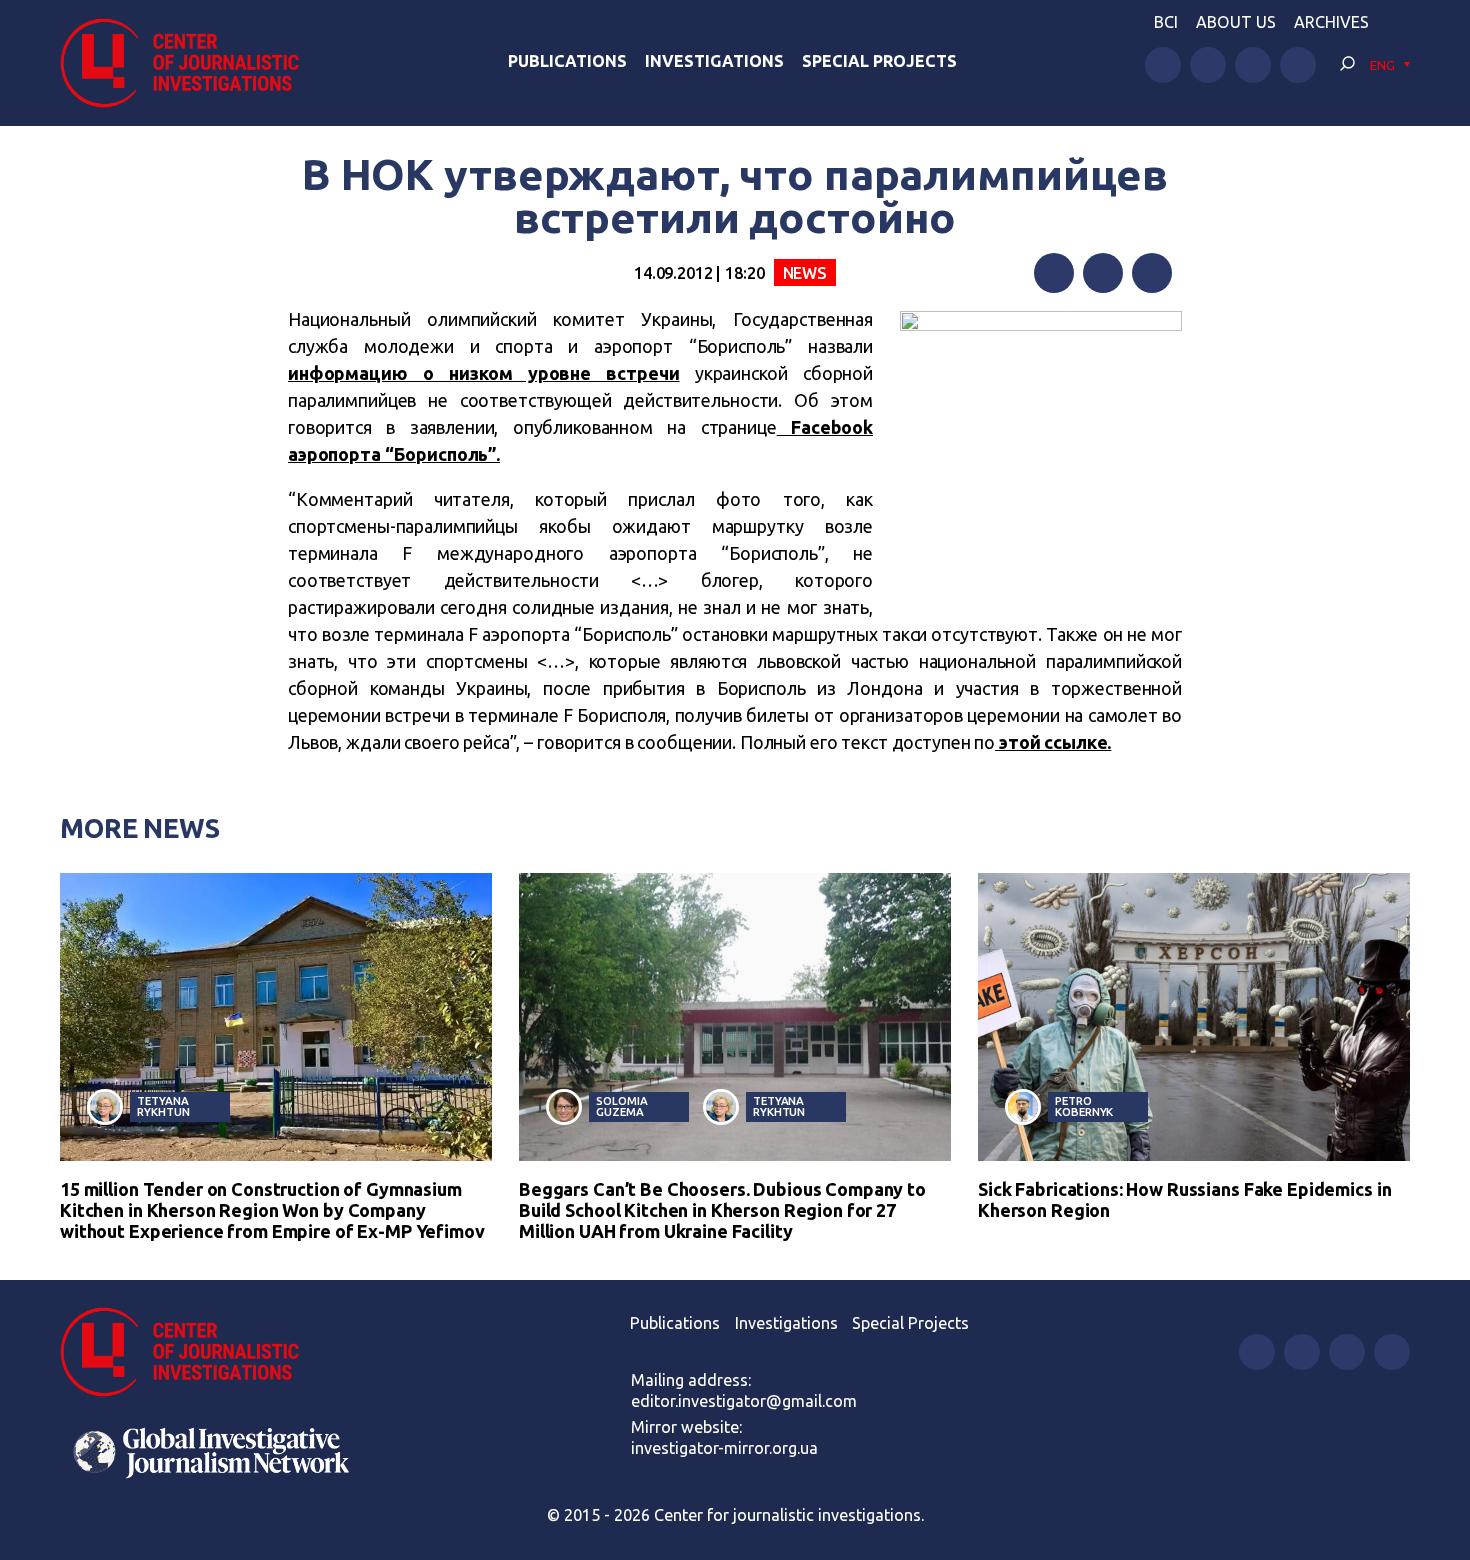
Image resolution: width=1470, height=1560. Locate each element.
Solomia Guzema (621, 1106)
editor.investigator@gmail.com (744, 1401)
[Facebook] (1054, 273)
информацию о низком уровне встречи (484, 373)
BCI (1166, 22)
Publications (567, 61)
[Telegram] (1152, 273)
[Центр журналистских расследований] (189, 63)
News (805, 273)
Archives (1331, 22)
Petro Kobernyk (1084, 1106)
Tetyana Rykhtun (163, 1106)
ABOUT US (1236, 22)
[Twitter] (1103, 273)
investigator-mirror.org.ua (724, 1448)
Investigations (714, 61)
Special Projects (879, 61)
